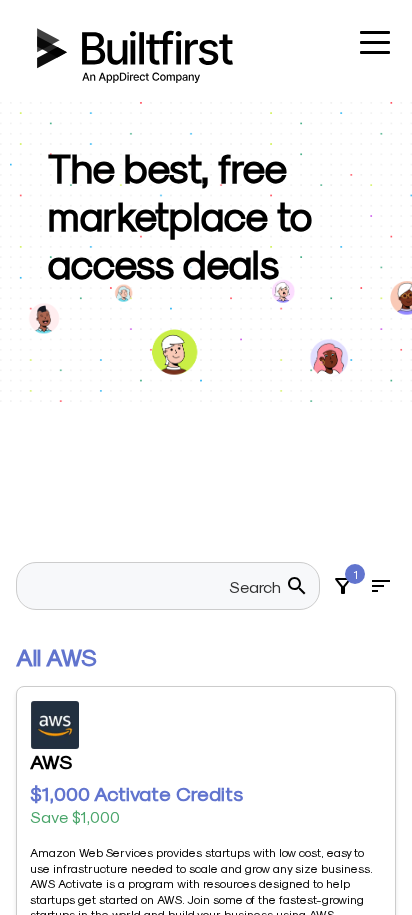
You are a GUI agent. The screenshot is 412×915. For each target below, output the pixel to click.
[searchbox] (156, 586)
